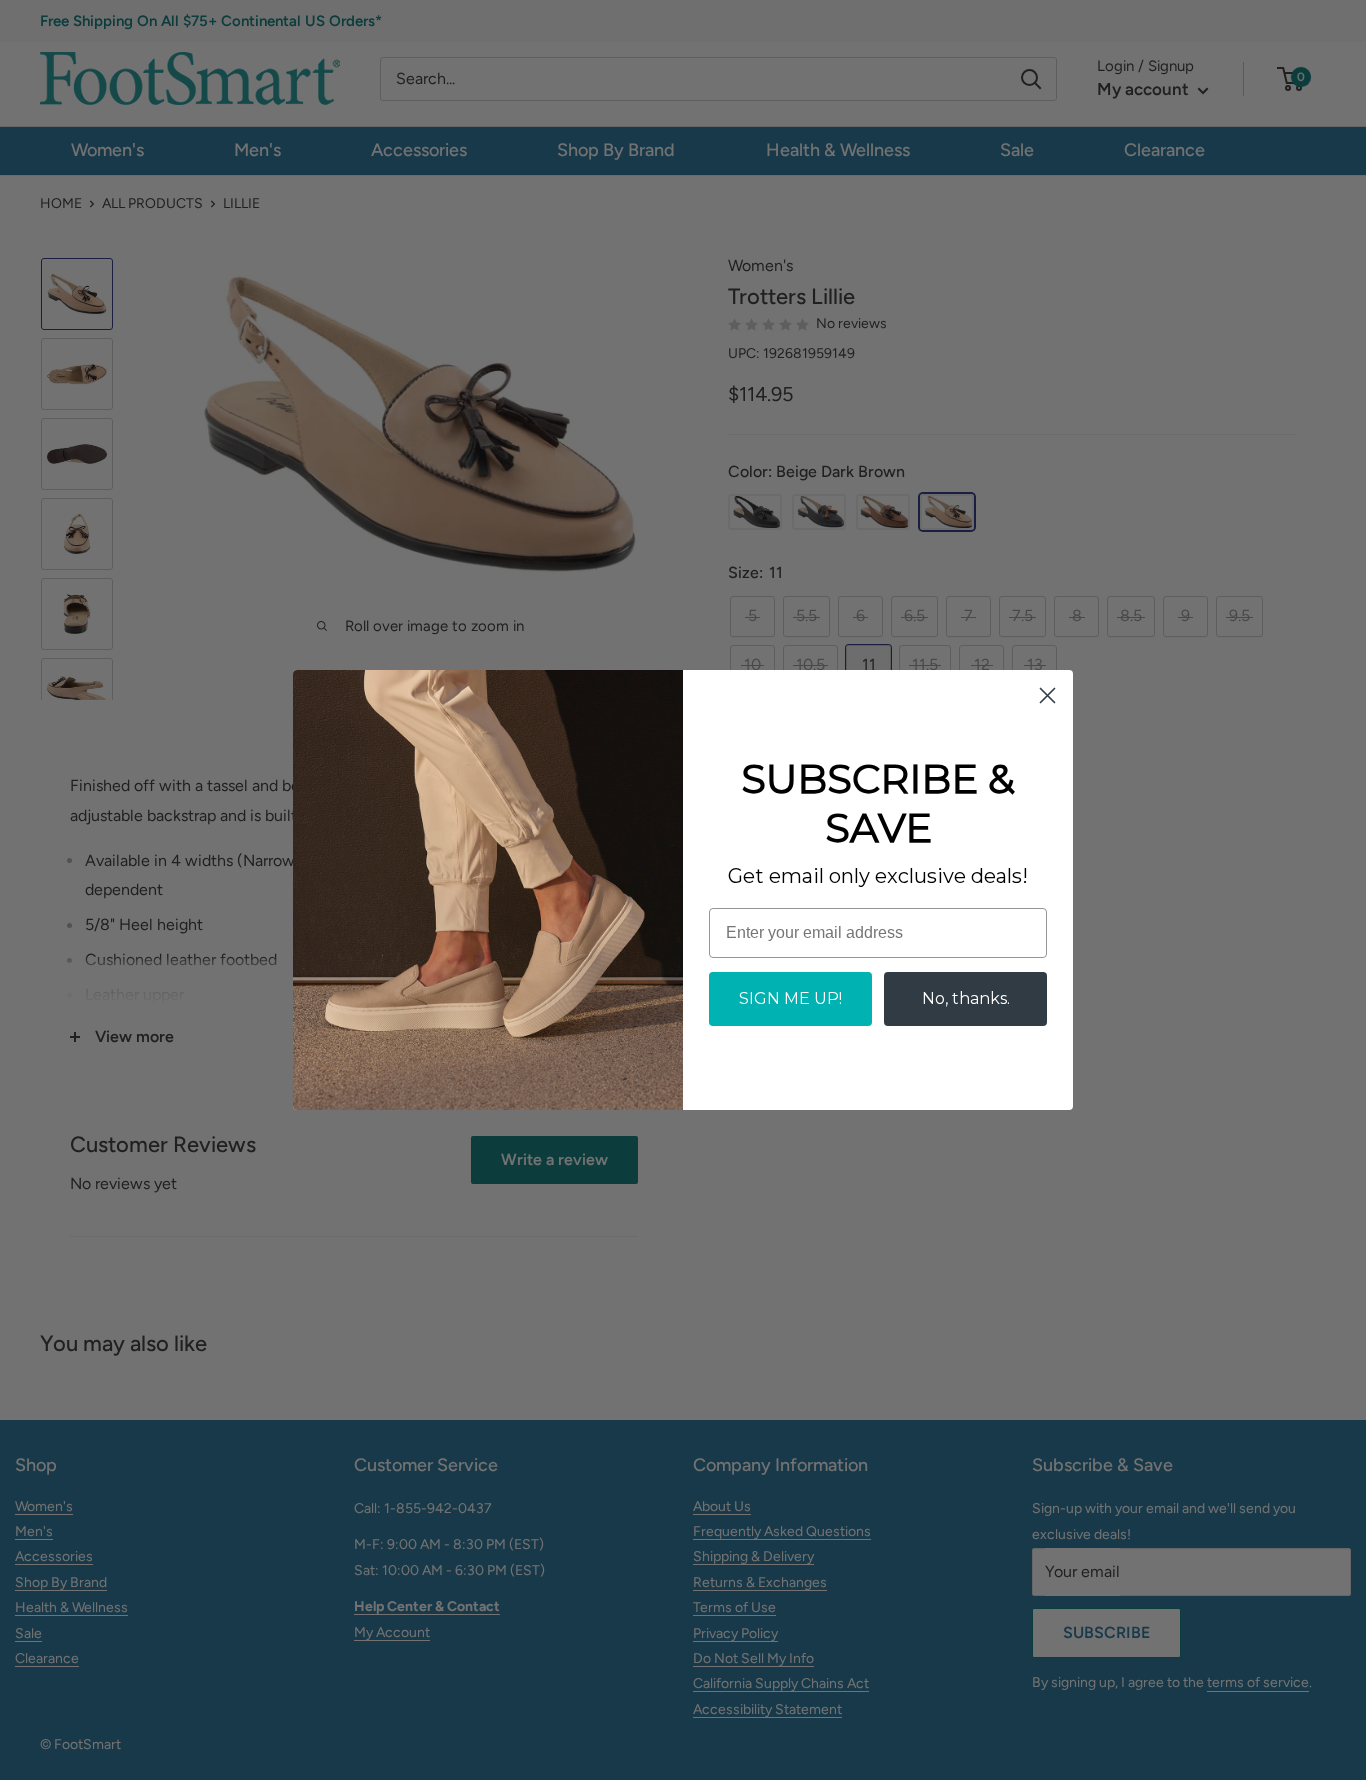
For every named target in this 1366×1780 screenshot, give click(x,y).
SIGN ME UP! (790, 998)
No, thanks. (966, 998)
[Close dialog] (1047, 695)
